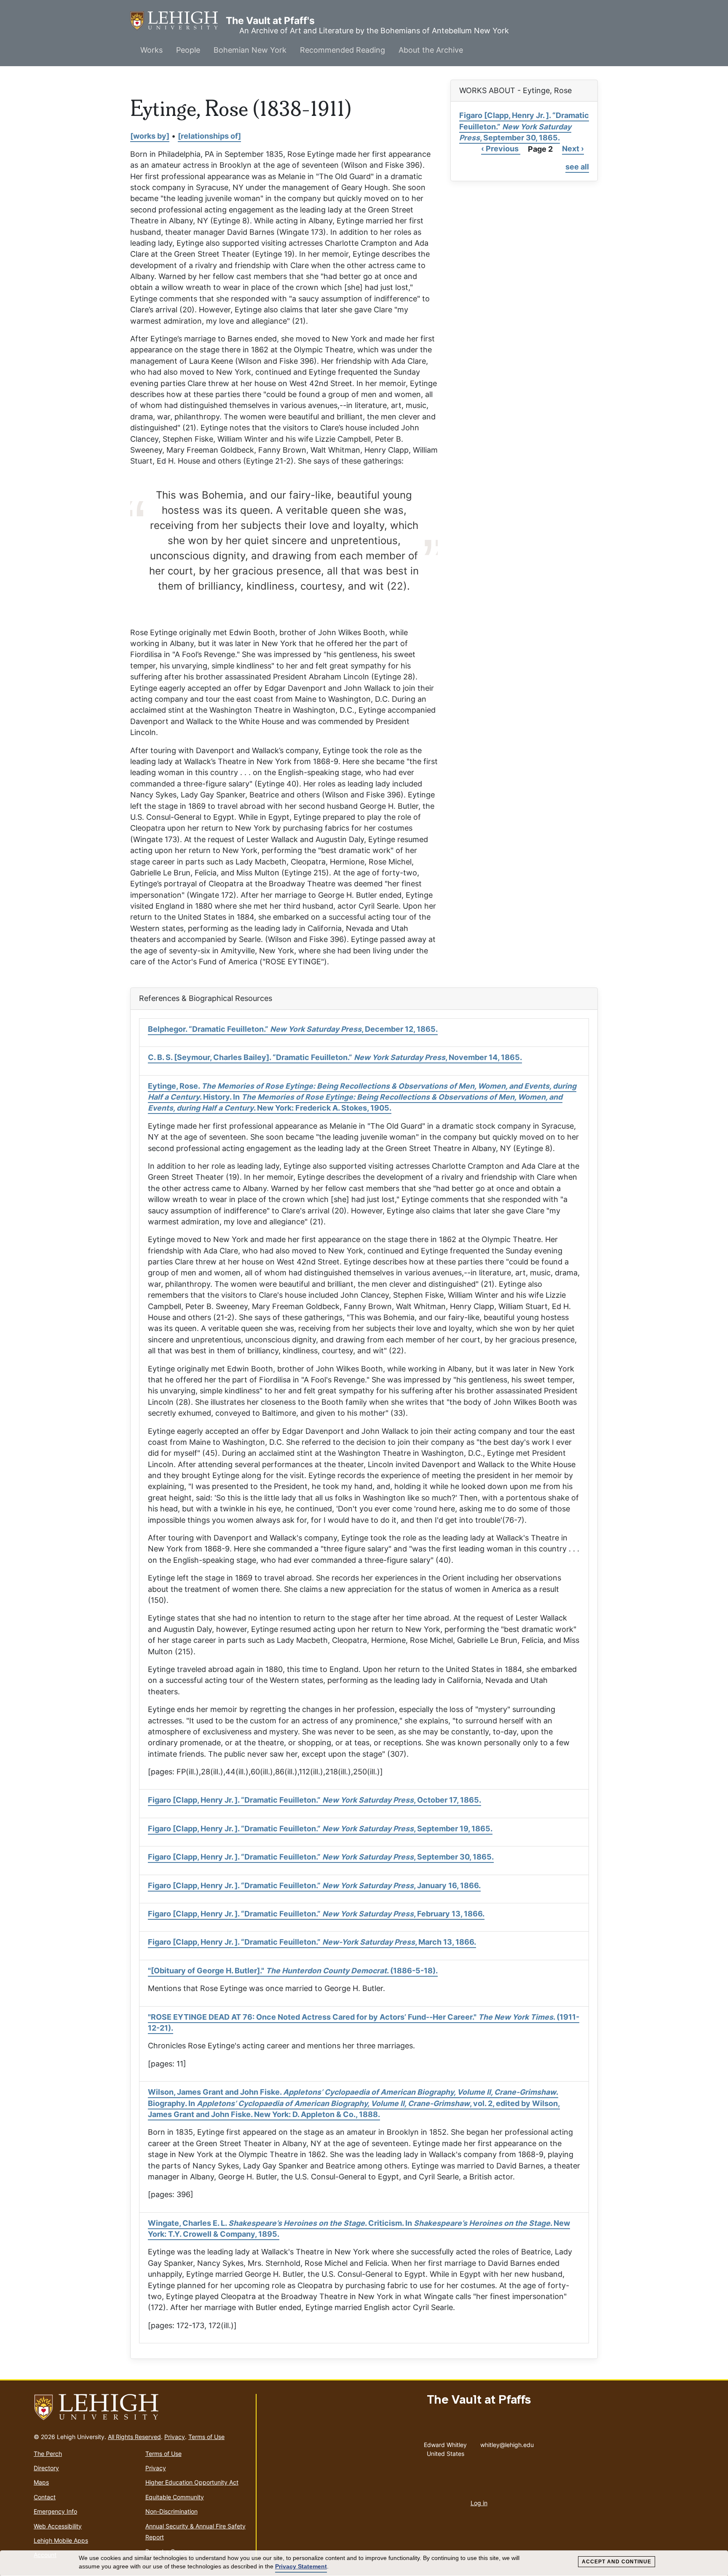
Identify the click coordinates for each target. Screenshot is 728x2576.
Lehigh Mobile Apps (61, 2540)
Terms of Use (206, 2437)
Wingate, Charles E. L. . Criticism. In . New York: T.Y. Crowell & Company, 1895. (359, 2229)
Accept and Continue (617, 2562)
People (188, 50)
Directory (46, 2468)
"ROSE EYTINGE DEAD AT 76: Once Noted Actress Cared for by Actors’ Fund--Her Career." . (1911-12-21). (364, 2022)
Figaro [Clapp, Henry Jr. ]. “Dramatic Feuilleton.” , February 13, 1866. (316, 1914)
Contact (45, 2497)
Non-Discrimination (171, 2511)
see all (577, 167)
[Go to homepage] (141, 2407)
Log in (479, 2503)
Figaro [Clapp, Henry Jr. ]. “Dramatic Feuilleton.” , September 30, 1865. (524, 126)
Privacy (175, 2437)
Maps (41, 2482)
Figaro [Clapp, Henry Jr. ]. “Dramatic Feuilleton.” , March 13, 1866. (312, 1942)
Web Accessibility (58, 2526)
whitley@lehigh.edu (507, 2443)
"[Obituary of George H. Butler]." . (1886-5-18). (293, 1971)
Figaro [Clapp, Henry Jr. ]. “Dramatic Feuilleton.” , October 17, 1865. (314, 1800)
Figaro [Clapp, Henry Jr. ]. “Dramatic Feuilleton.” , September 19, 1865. (320, 1829)
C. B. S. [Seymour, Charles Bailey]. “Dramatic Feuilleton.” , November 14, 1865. (335, 1057)
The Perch (48, 2454)
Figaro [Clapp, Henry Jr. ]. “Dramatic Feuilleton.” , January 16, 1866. (314, 1885)
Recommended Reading (343, 50)
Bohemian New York (250, 50)
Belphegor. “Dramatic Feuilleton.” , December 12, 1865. (293, 1029)
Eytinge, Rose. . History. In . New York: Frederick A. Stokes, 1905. (362, 1097)
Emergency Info (55, 2511)
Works (151, 50)
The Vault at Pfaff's (178, 21)
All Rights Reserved (134, 2437)
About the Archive (431, 50)
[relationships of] (209, 136)
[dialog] (364, 2563)
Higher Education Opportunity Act (192, 2482)
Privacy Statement (301, 2566)
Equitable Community (175, 2497)
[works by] (150, 136)
